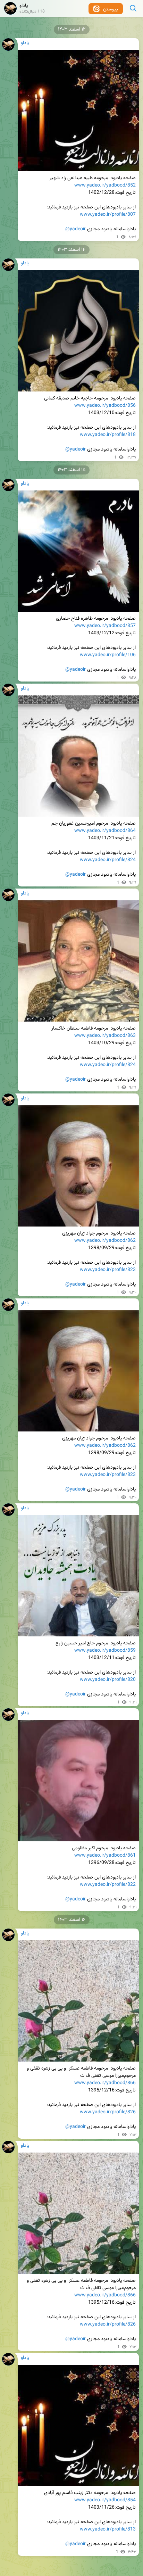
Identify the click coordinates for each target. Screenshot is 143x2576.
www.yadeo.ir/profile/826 (108, 2112)
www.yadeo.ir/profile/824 (108, 860)
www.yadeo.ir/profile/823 (108, 1270)
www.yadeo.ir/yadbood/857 (105, 626)
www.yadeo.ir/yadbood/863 (105, 1036)
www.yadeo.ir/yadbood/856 (105, 406)
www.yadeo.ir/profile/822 (108, 1885)
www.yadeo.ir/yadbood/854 (105, 2500)
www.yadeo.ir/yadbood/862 (105, 1241)
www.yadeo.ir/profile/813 (108, 2529)
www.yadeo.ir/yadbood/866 (105, 2083)
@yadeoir (75, 229)
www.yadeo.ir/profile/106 (108, 655)
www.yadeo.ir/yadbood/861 (105, 1856)
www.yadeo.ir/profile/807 (108, 215)
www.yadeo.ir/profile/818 (108, 435)
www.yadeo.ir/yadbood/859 (105, 1651)
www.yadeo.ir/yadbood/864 (105, 831)
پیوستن (110, 9)
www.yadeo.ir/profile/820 (108, 1680)
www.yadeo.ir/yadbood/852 (105, 185)
